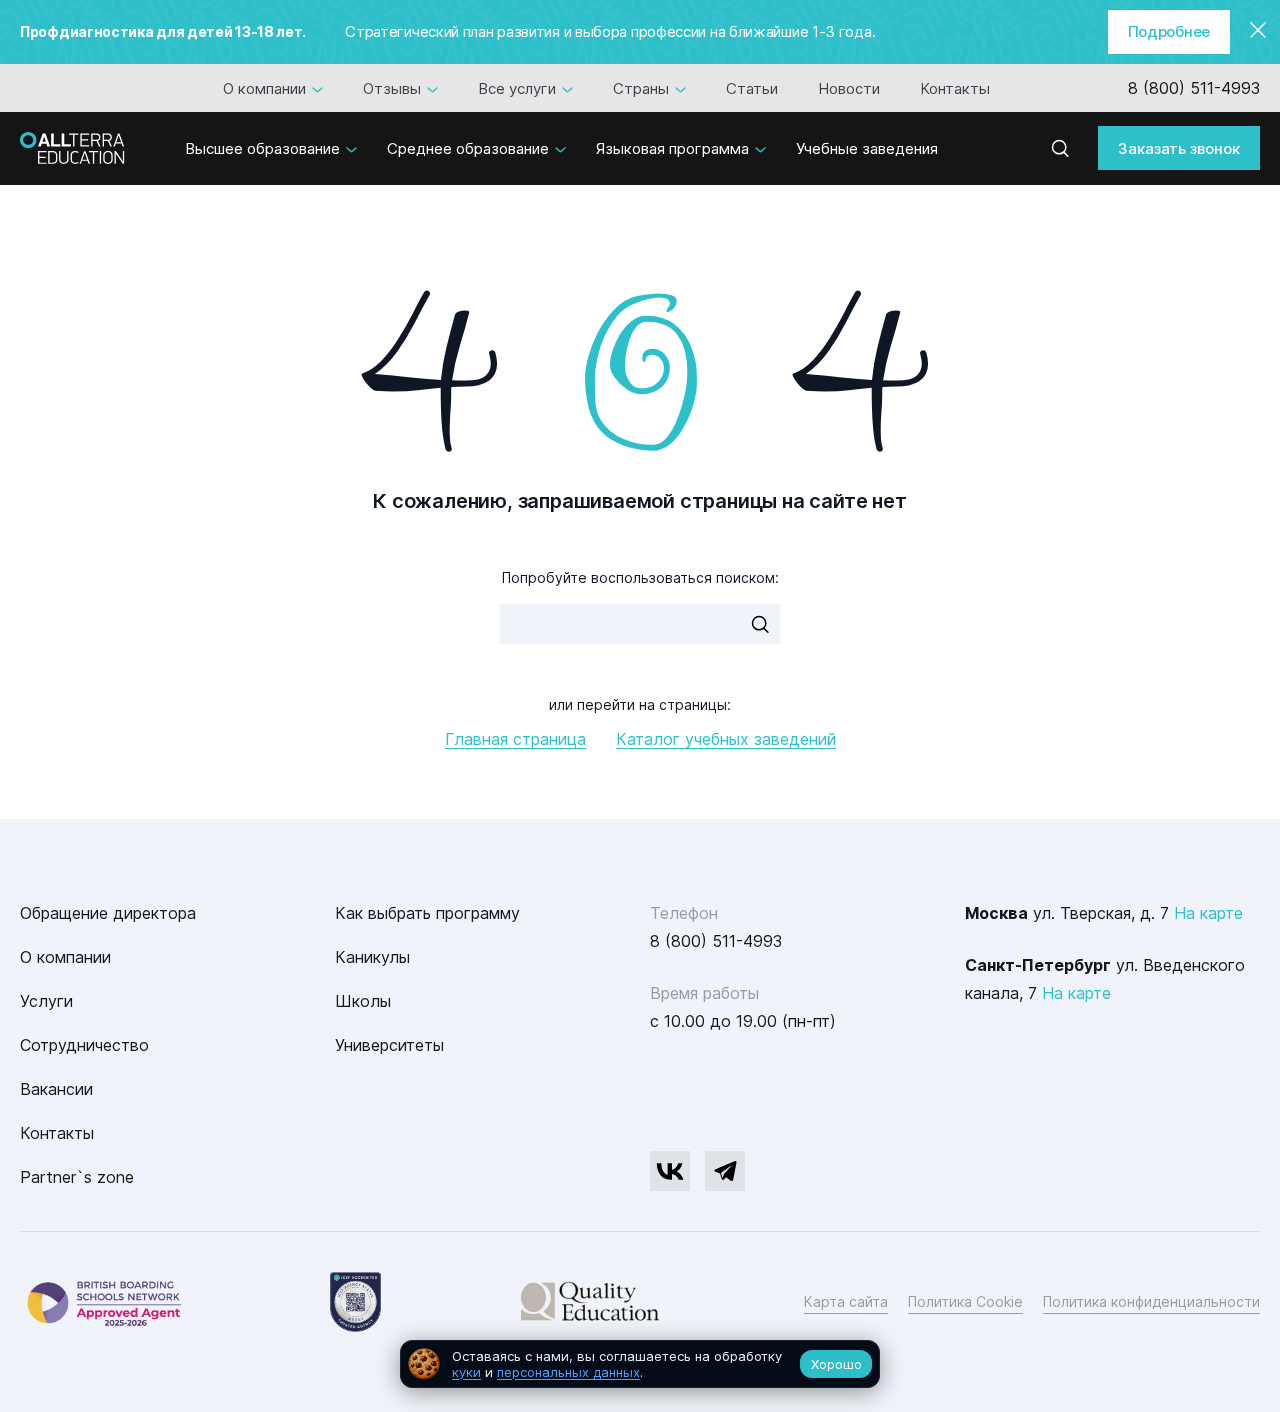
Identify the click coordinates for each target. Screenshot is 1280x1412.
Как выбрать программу (427, 913)
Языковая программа (672, 148)
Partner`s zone (77, 1177)
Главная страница (515, 739)
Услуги (46, 1001)
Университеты (389, 1045)
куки (466, 1372)
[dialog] (640, 1364)
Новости (849, 87)
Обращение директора (108, 913)
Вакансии (56, 1089)
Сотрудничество (84, 1045)
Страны (641, 87)
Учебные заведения (867, 148)
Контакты (955, 87)
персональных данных (568, 1372)
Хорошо (836, 1364)
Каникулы (372, 957)
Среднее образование (468, 148)
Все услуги (517, 87)
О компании (264, 87)
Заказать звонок (1179, 147)
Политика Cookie (965, 1301)
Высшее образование (262, 148)
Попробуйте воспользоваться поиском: (640, 577)
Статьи (752, 87)
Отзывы (392, 87)
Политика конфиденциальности (1151, 1301)
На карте (1208, 913)
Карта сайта (846, 1301)
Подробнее (1169, 31)
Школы (363, 1001)
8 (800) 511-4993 (1194, 88)
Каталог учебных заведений (726, 739)
